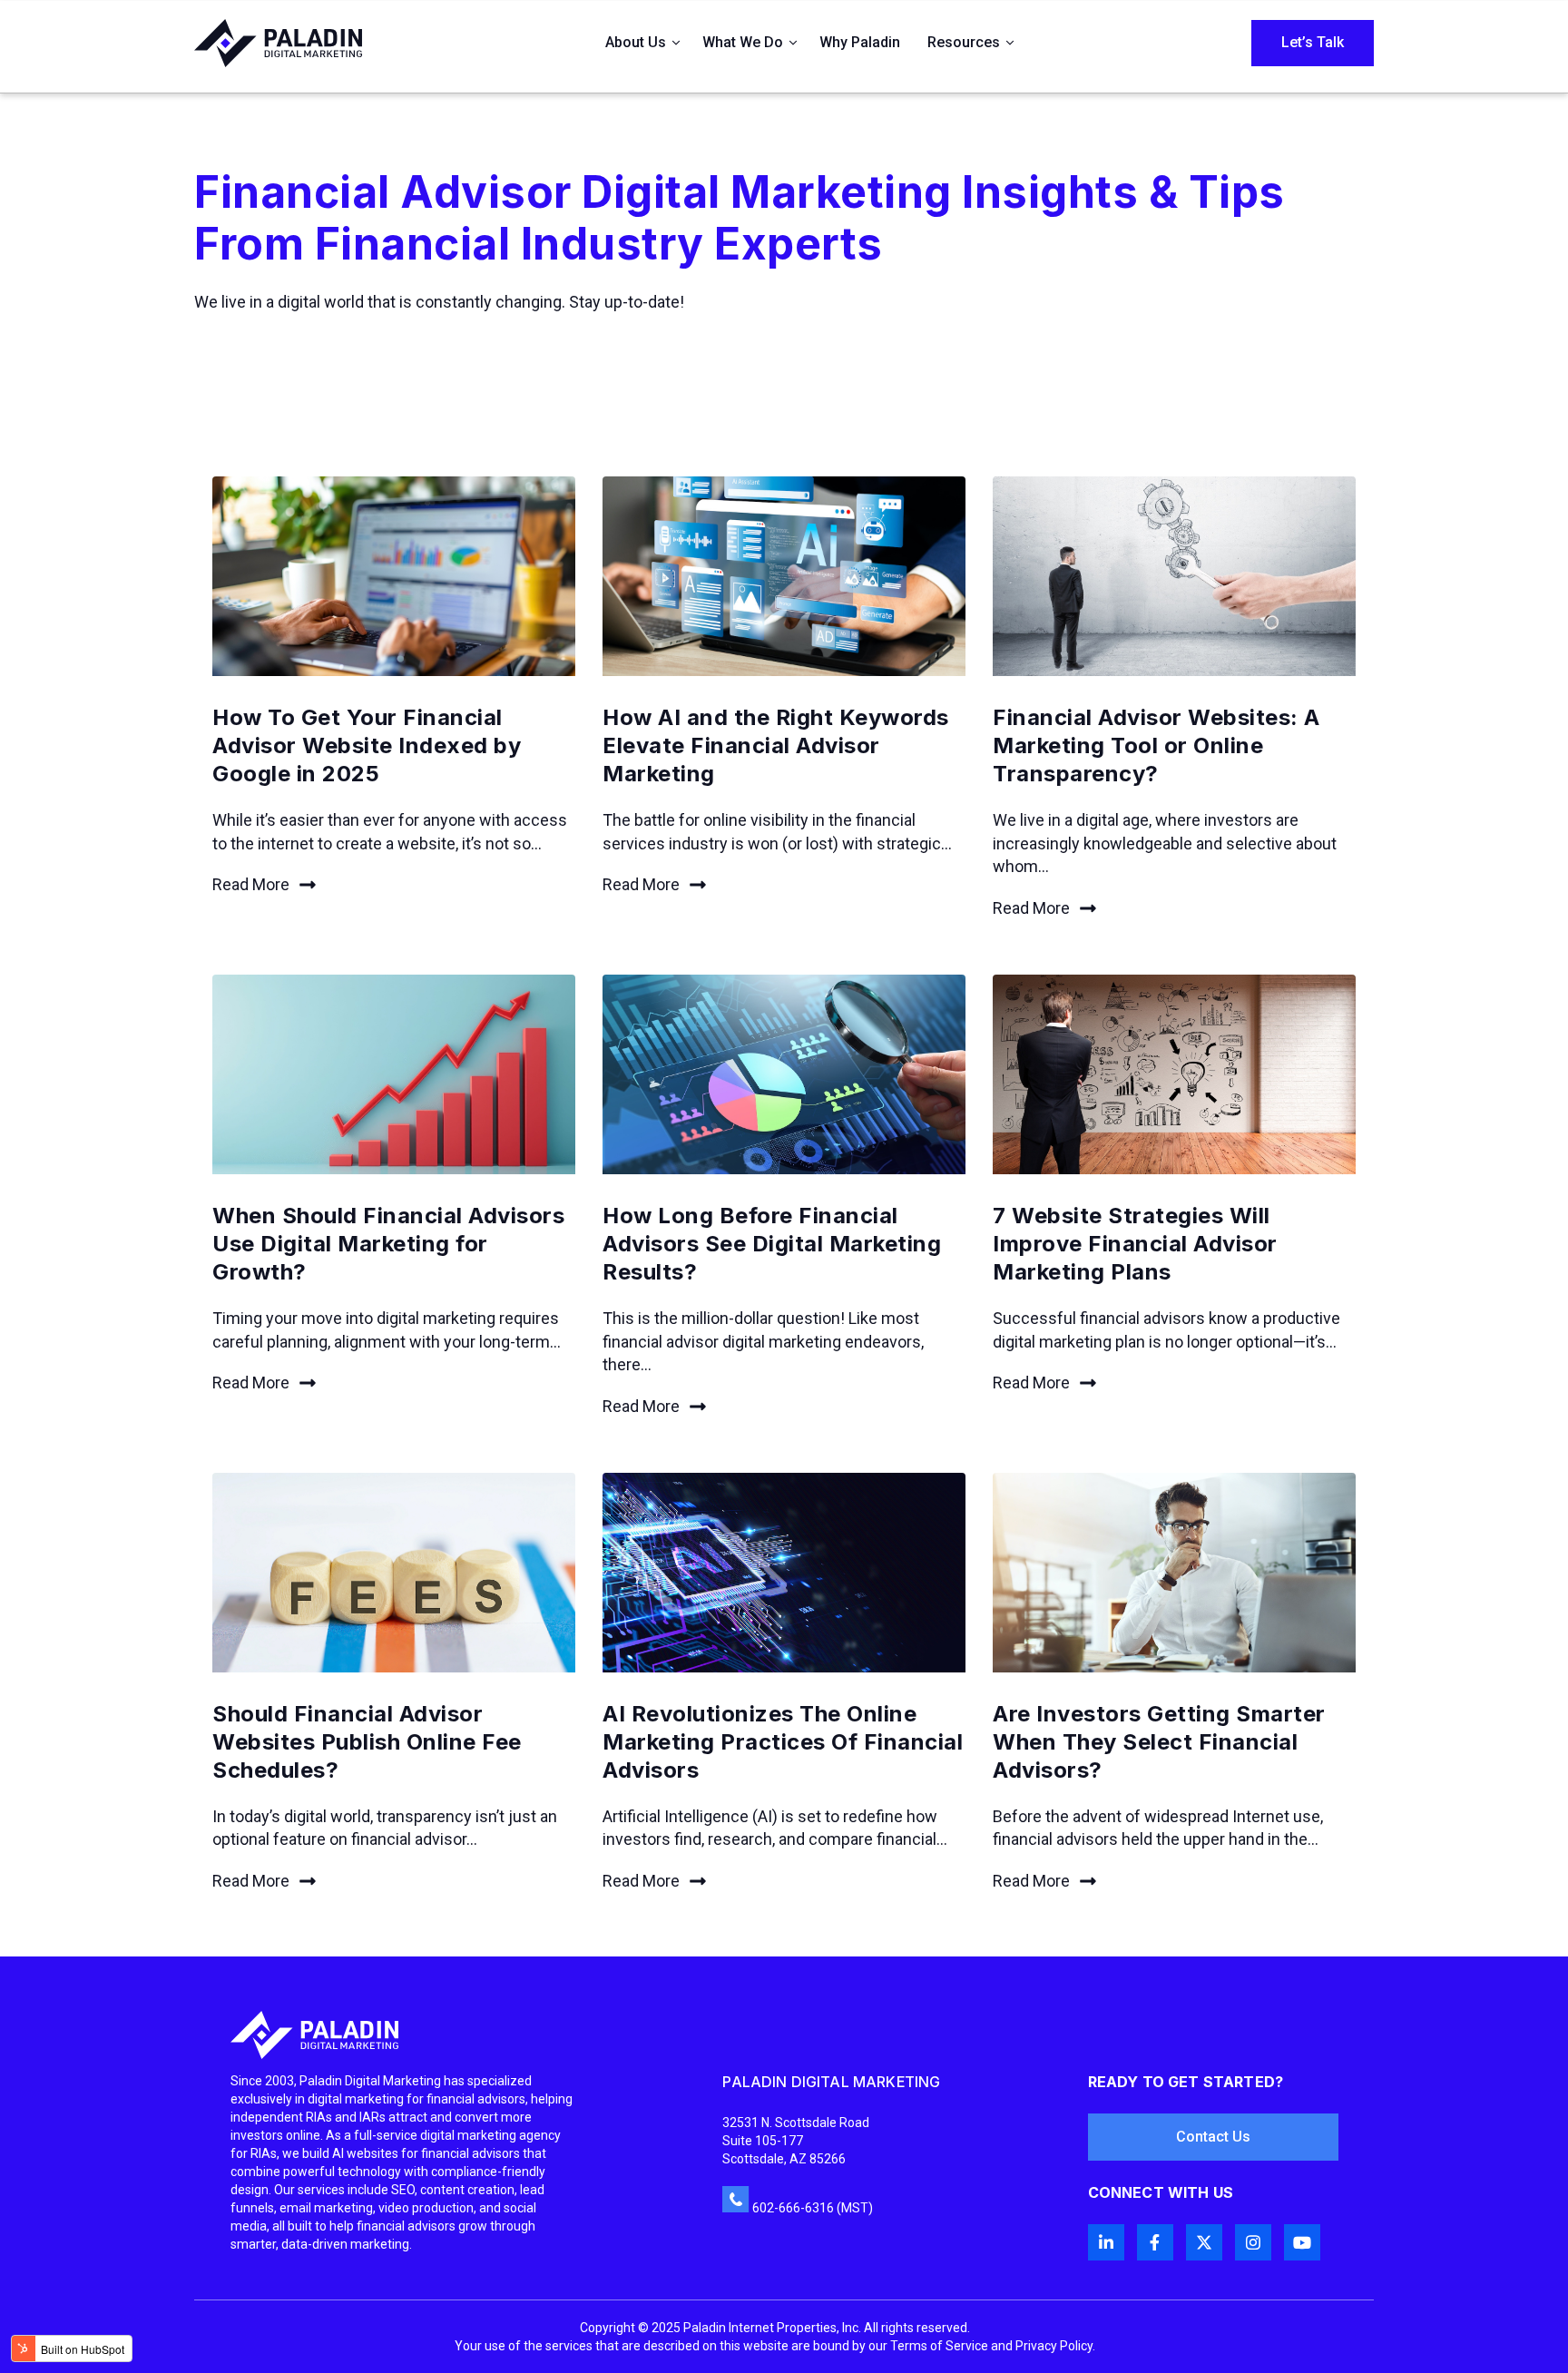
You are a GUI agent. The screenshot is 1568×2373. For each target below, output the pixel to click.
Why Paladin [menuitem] (860, 42)
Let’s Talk (1313, 42)
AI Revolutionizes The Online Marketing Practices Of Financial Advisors (783, 1742)
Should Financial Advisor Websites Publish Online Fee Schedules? (367, 1742)
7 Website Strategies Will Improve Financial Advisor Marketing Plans (1135, 1244)
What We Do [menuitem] (743, 42)
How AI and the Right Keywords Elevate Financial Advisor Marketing (776, 745)
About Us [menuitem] (636, 42)
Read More (251, 884)
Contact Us (1213, 2137)
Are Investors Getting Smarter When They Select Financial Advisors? (1159, 1742)
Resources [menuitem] (964, 42)
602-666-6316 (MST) (813, 2208)
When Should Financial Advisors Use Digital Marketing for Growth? (388, 1244)
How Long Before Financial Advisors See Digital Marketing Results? (772, 1244)
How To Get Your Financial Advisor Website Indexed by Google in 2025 (367, 745)
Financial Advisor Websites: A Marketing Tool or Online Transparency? (1156, 745)
